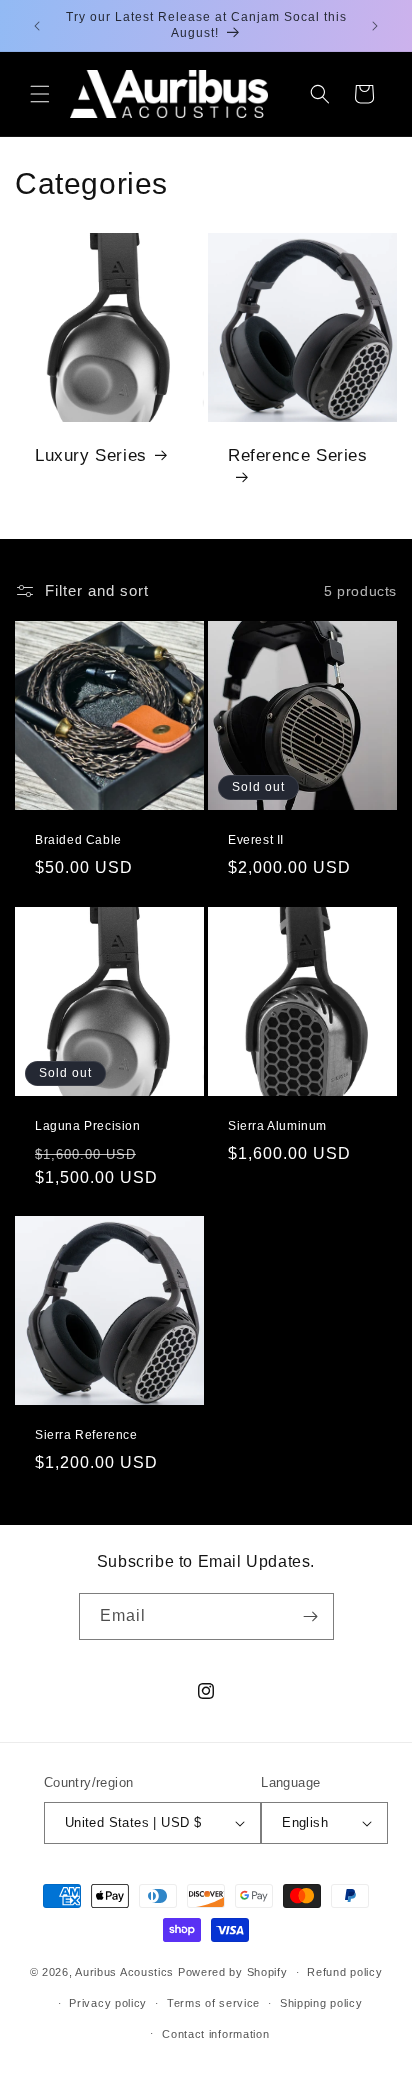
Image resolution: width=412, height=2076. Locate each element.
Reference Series (298, 455)
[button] (40, 94)
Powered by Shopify (233, 1972)
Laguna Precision (88, 1126)
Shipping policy (321, 2003)
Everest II (256, 840)
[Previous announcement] (37, 26)
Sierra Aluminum (277, 1126)
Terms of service (213, 2003)
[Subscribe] (311, 1616)
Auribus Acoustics (124, 1972)
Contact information (215, 2034)
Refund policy (344, 1972)
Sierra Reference (86, 1435)
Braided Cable (78, 840)
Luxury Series (91, 455)
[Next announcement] (375, 26)
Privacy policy (108, 2003)
